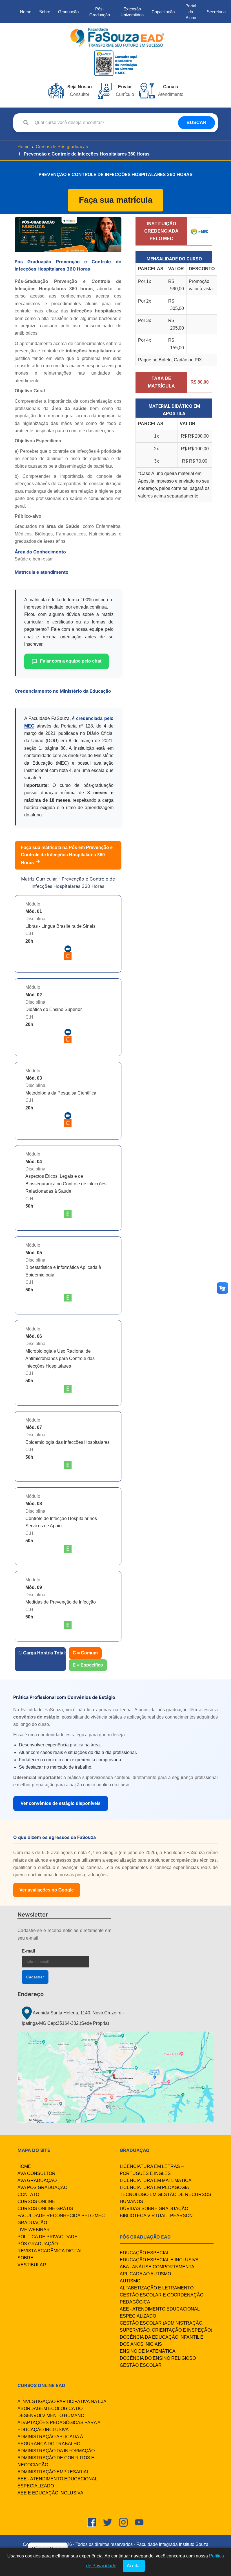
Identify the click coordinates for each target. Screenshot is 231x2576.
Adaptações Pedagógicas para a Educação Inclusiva (59, 2426)
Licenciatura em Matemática (156, 2180)
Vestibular (32, 2265)
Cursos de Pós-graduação (62, 147)
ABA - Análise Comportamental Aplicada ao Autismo (158, 2270)
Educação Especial (145, 2253)
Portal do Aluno (191, 12)
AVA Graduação (37, 2180)
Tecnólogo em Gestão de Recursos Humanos (166, 2198)
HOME (24, 2166)
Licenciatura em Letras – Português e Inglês (152, 2170)
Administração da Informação (56, 2451)
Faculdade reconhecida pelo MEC (61, 2216)
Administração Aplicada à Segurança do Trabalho (50, 2440)
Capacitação (163, 12)
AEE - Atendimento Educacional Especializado (160, 2312)
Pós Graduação (38, 2244)
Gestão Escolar (141, 2365)
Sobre (45, 12)
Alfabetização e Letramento (157, 2288)
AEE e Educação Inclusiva (50, 2493)
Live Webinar (34, 2230)
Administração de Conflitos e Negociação (56, 2461)
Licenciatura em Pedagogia (154, 2187)
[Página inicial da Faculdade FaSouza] (117, 37)
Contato (28, 2195)
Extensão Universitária (132, 12)
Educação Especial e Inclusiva (159, 2260)
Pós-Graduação (100, 12)
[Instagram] (123, 2522)
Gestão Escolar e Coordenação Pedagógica (162, 2298)
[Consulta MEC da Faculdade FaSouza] (115, 63)
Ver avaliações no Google (47, 1890)
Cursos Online (36, 2202)
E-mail (43, 1951)
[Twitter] (108, 2522)
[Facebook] (92, 2522)
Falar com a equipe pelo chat (71, 661)
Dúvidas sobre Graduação (154, 2209)
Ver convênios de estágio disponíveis (61, 1803)
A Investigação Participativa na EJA (62, 2402)
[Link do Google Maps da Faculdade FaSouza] (115, 2077)
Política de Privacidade (47, 2237)
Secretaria (216, 12)
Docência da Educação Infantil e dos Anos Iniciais (162, 2341)
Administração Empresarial (53, 2472)
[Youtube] (139, 2522)
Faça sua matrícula (116, 200)
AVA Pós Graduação (42, 2187)
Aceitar (134, 2566)
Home (26, 12)
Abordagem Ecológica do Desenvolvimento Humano (51, 2412)
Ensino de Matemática (148, 2351)
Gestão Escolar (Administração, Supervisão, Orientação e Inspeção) (166, 2327)
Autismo (130, 2281)
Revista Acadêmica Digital (50, 2251)
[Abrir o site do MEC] (200, 231)
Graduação (68, 12)
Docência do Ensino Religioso (158, 2358)
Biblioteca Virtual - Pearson (156, 2216)
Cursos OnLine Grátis (45, 2209)
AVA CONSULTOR (36, 2173)
